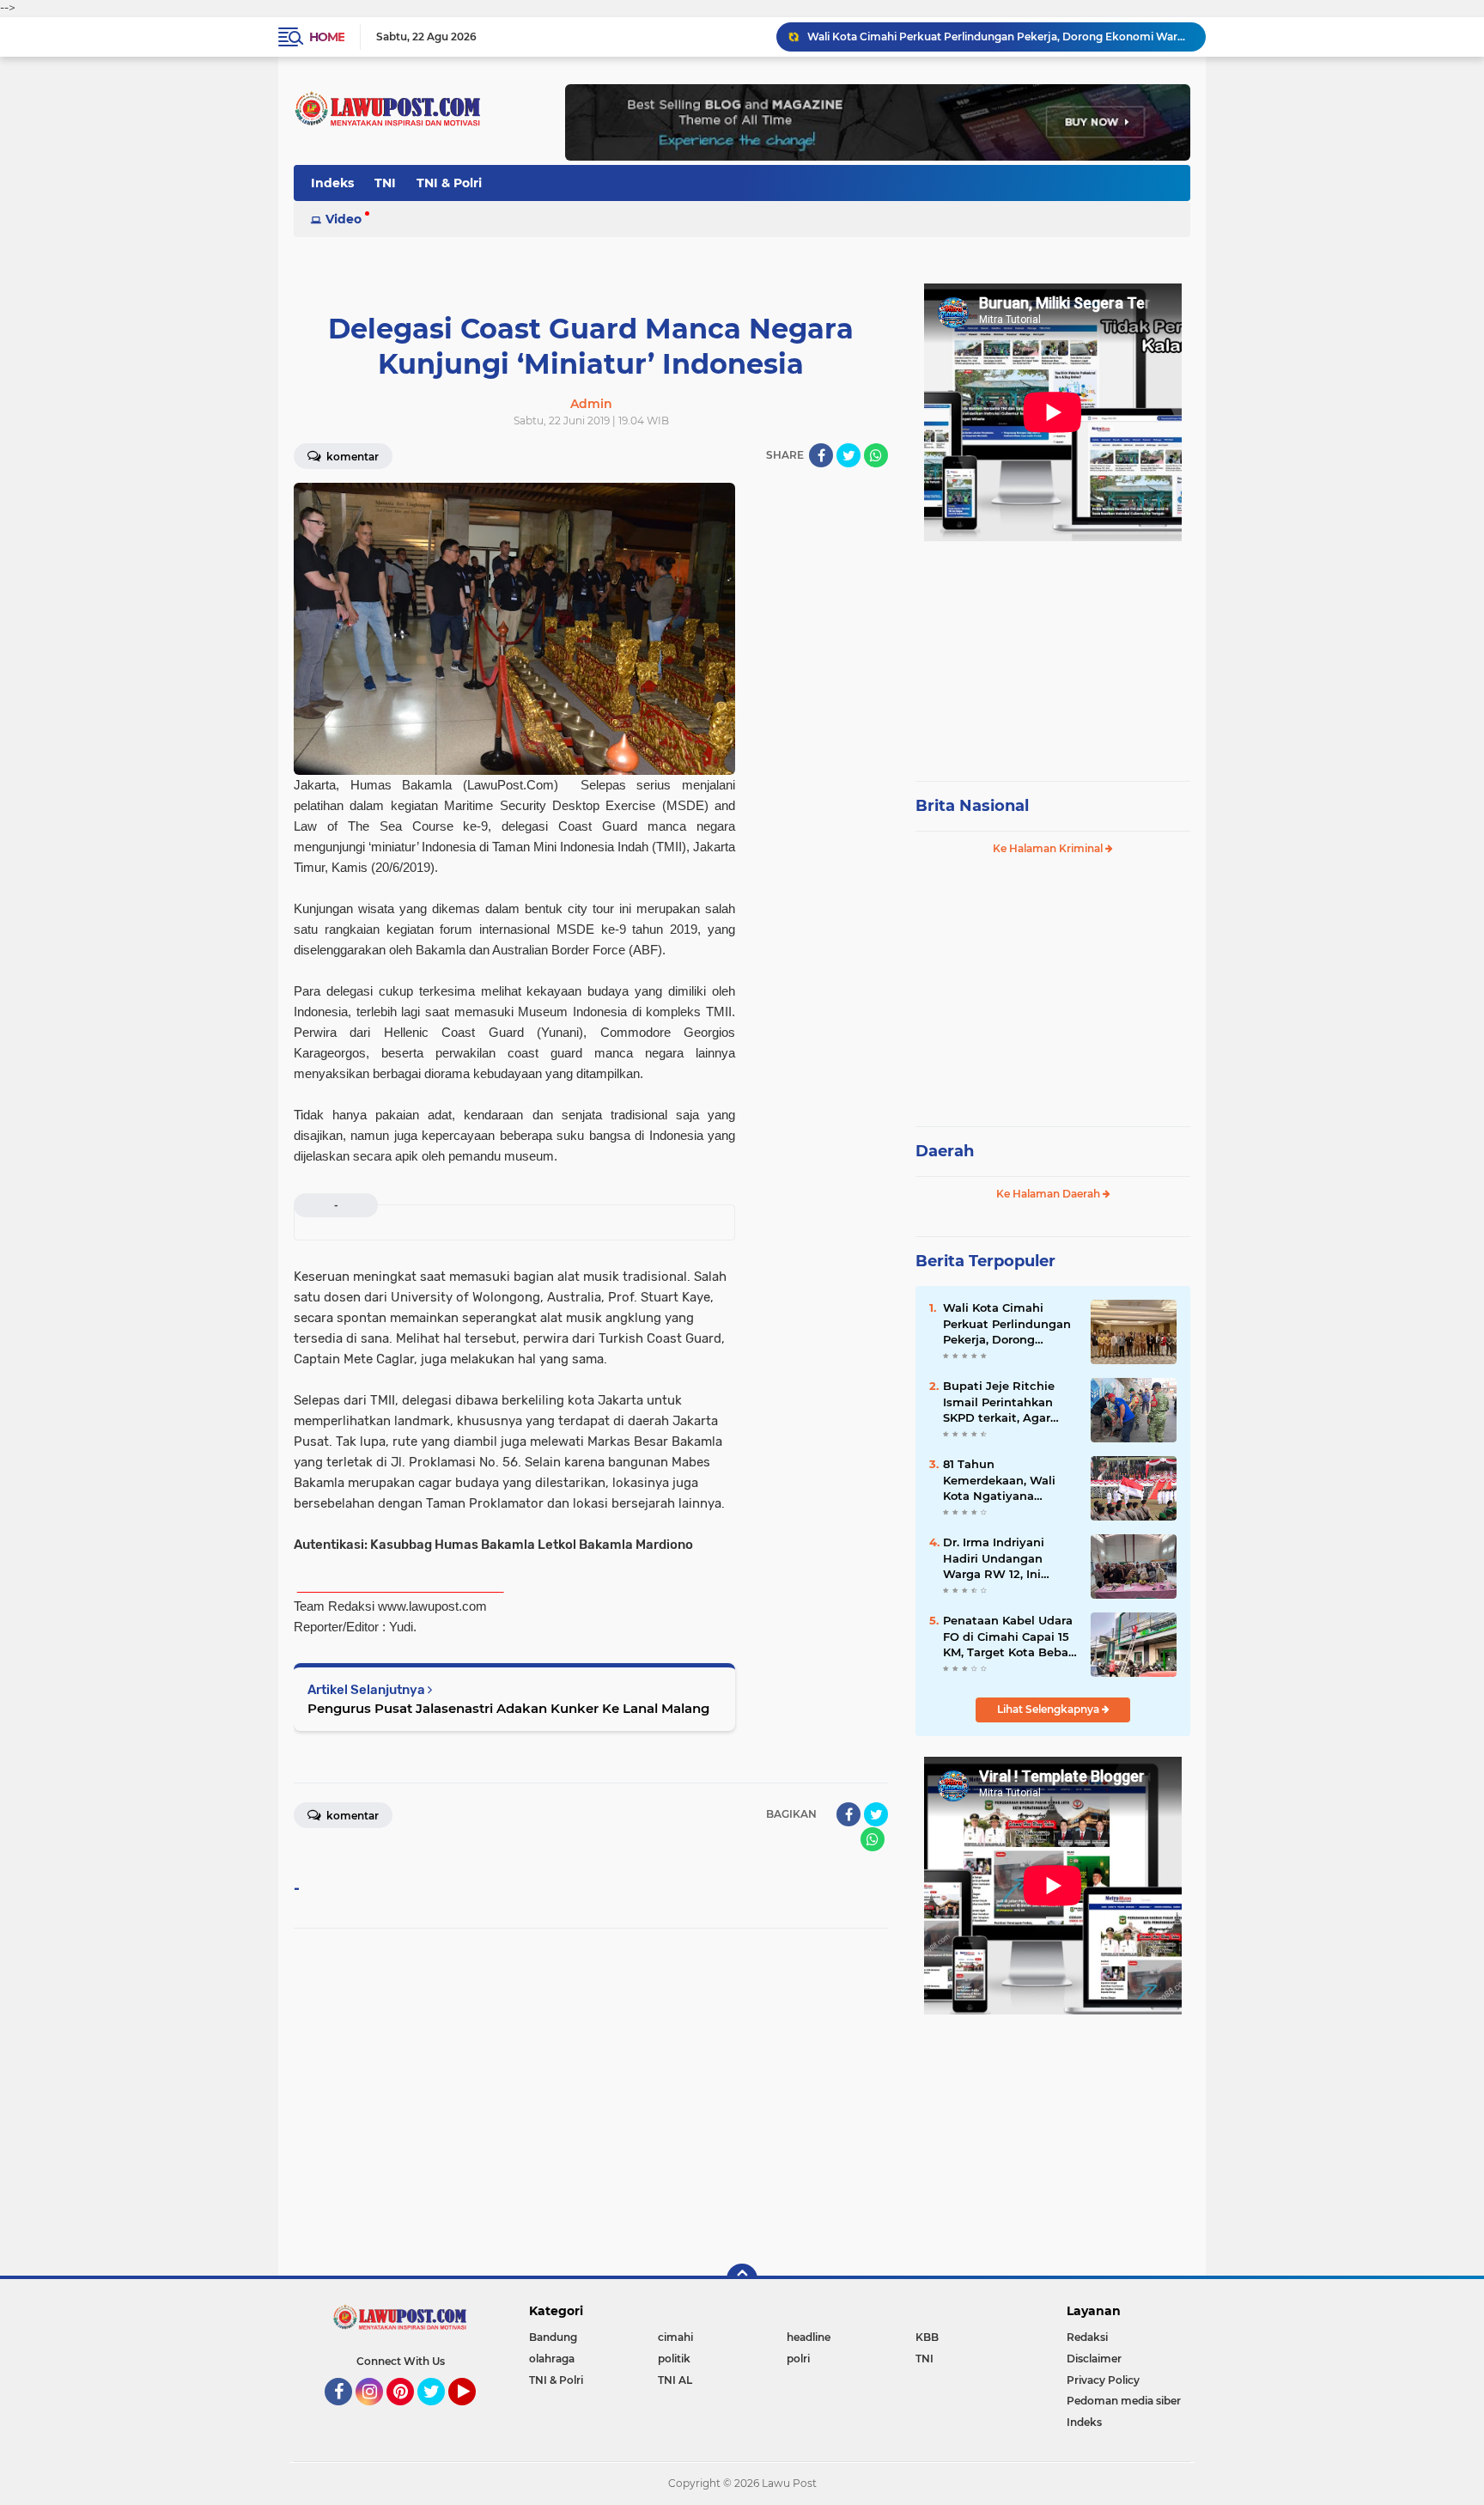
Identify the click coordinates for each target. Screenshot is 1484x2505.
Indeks (332, 183)
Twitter (439, 2413)
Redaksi (1087, 2337)
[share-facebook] (821, 455)
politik (674, 2359)
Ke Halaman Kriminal (1049, 848)
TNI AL (675, 2380)
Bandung (553, 2337)
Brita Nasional (972, 806)
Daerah (945, 1151)
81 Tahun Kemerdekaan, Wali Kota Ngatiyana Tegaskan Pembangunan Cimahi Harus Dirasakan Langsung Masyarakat (1009, 1480)
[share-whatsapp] (876, 455)
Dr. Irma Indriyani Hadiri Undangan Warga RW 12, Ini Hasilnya (994, 1558)
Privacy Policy (1103, 2380)
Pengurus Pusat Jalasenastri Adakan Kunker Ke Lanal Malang (508, 1708)
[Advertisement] (1053, 653)
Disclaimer (1094, 2359)
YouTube (474, 2413)
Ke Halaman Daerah (1049, 1194)
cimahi (675, 2337)
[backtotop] (742, 2279)
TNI (385, 183)
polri (798, 2359)
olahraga (552, 2359)
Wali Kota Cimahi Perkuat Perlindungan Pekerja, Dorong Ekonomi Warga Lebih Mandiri (999, 37)
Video (344, 219)
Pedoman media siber (1124, 2401)
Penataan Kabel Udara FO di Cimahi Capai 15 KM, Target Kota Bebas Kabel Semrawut (1009, 1636)
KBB (927, 2337)
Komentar (351, 457)
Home (327, 37)
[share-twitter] (848, 455)
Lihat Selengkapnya (1049, 1709)
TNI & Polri (449, 183)
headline (809, 2337)
